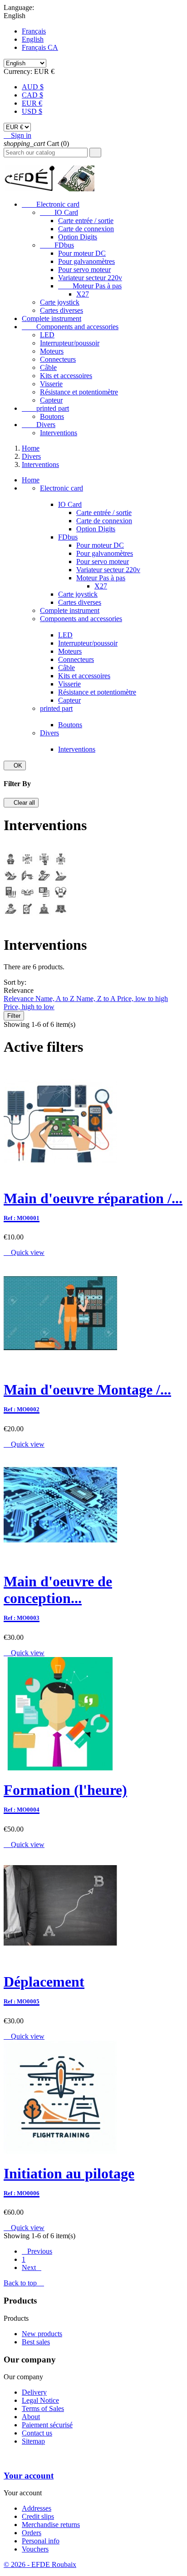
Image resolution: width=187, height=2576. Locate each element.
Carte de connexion (86, 229)
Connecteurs (58, 359)
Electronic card (51, 204)
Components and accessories (70, 327)
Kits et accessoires (66, 376)
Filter (14, 1016)
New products (42, 2334)
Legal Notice (40, 2400)
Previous (37, 2251)
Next (32, 2267)
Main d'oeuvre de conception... (58, 1597)
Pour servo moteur (84, 270)
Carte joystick (60, 302)
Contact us (37, 2433)
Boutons (52, 416)
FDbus (57, 245)
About (31, 2417)
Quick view (24, 1252)
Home (31, 480)
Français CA (40, 47)
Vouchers (35, 2549)
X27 (83, 294)
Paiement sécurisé (47, 2425)
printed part (45, 408)
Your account (29, 2476)
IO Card (59, 212)
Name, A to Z (56, 999)
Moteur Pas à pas (90, 286)
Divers (39, 425)
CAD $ (32, 95)
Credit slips (38, 2516)
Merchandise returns (51, 2525)
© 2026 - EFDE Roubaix (40, 2564)
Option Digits (78, 237)
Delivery (34, 2392)
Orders (32, 2533)
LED (47, 335)
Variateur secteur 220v (90, 278)
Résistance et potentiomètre (79, 392)
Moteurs (52, 351)
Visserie (51, 384)
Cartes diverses (62, 310)
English (33, 39)
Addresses (37, 2508)
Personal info (41, 2541)
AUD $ (33, 87)
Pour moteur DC (82, 253)
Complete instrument (52, 318)
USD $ (32, 111)
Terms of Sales (43, 2408)
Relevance (20, 999)
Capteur (51, 400)
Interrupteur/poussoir (70, 343)
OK (15, 766)
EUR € (32, 103)
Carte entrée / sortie (86, 221)
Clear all (21, 803)
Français (34, 31)
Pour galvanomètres (86, 261)
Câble (48, 367)
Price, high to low (29, 1007)
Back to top (24, 2283)
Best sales (36, 2342)
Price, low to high (143, 999)
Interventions (59, 433)
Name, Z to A (97, 999)
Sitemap (33, 2441)
